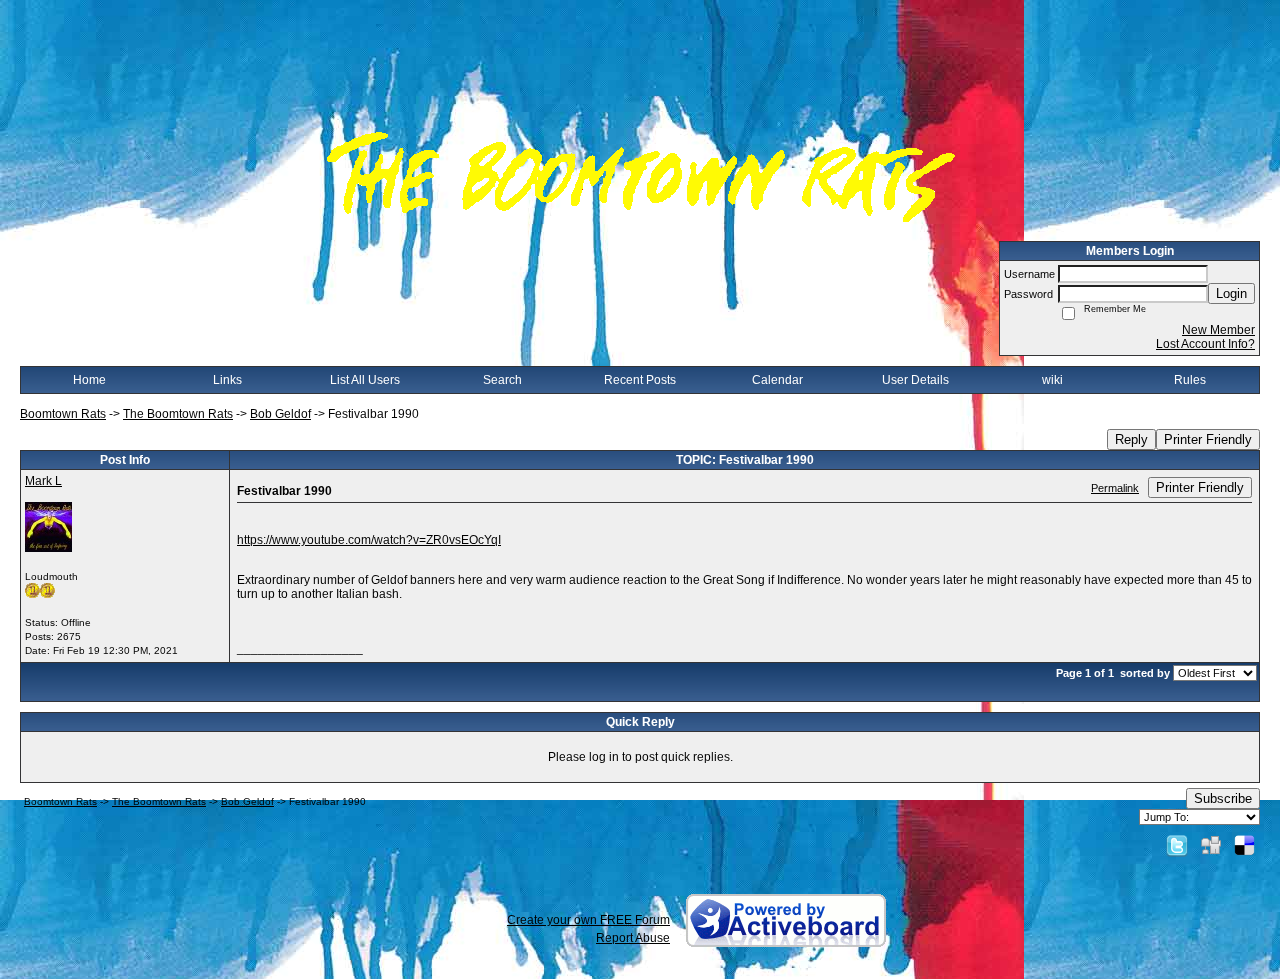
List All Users (365, 380)
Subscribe (1223, 798)
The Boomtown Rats (178, 414)
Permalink (1115, 488)
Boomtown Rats (63, 414)
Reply (1131, 439)
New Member (1218, 330)
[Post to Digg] (1211, 845)
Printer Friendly (1208, 439)
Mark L (43, 481)
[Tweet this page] (1177, 845)
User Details (915, 380)
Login (1231, 293)
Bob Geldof (280, 414)
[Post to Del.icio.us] (1244, 845)
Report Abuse (633, 938)
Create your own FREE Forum (588, 920)
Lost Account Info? (1205, 344)
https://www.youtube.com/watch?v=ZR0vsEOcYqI (369, 540)
